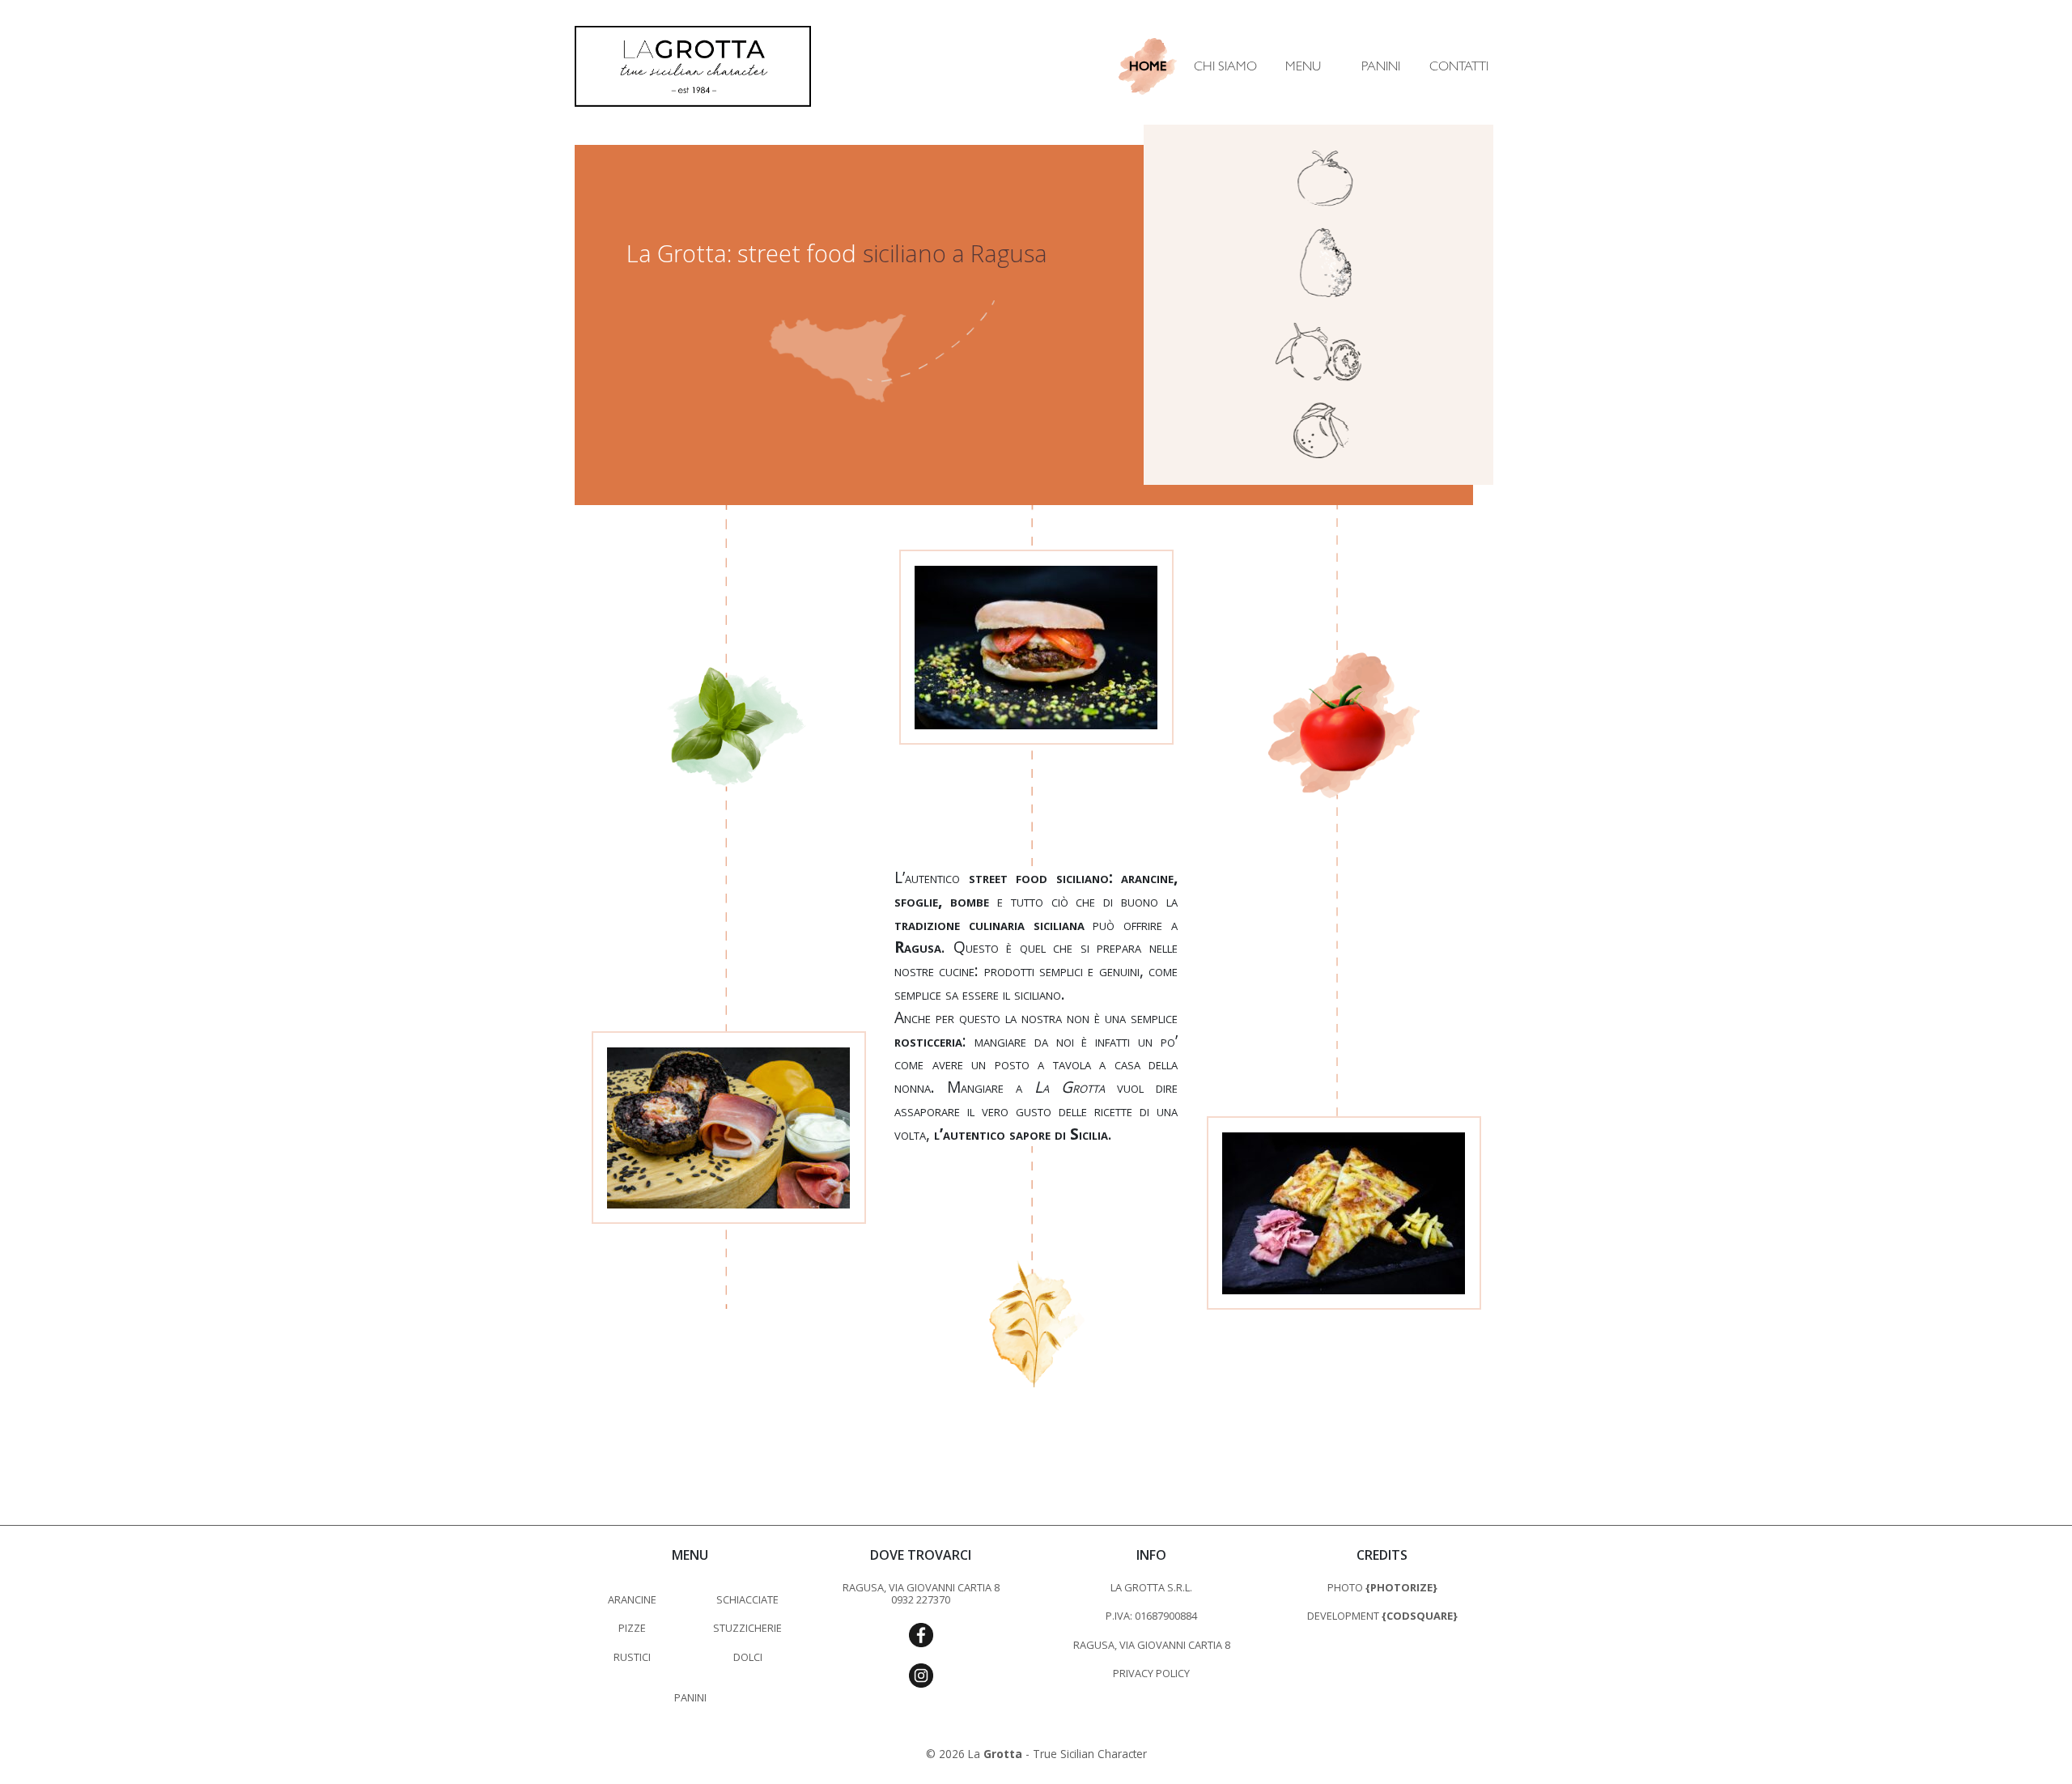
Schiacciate (747, 1599)
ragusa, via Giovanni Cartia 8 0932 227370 (921, 1593)
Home (1148, 66)
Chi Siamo (1225, 66)
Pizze (632, 1628)
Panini (1381, 66)
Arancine (632, 1599)
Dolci (748, 1657)
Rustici (632, 1657)
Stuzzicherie (747, 1628)
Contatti (1459, 66)
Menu (1303, 66)
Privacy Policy (1151, 1673)
